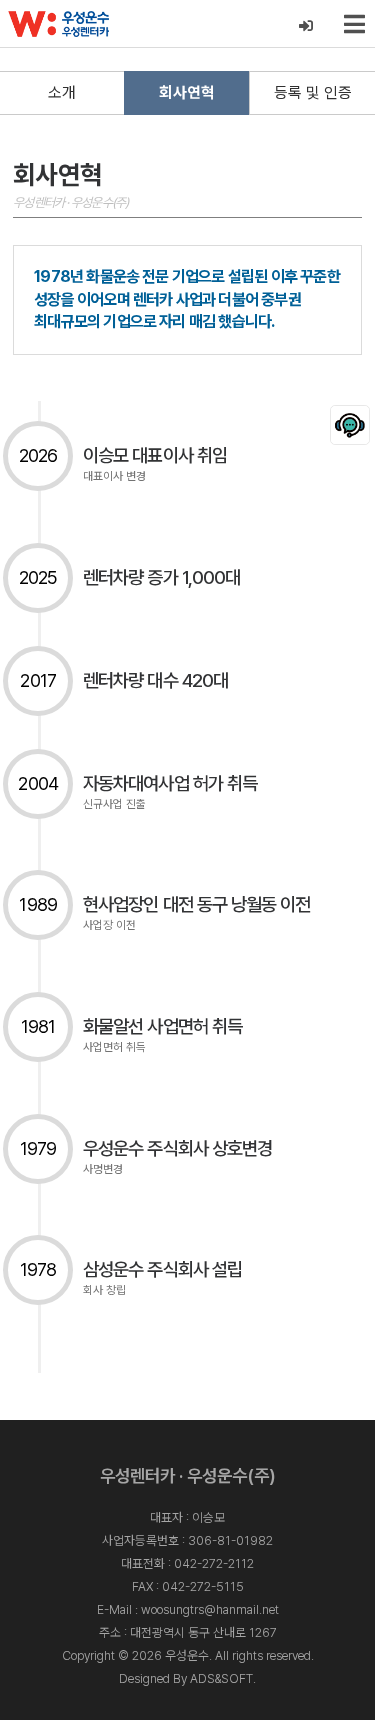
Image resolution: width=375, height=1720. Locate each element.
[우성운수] (58, 24)
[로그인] (306, 26)
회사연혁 (187, 92)
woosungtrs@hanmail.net (210, 1609)
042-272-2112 (214, 1563)
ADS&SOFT (221, 1678)
